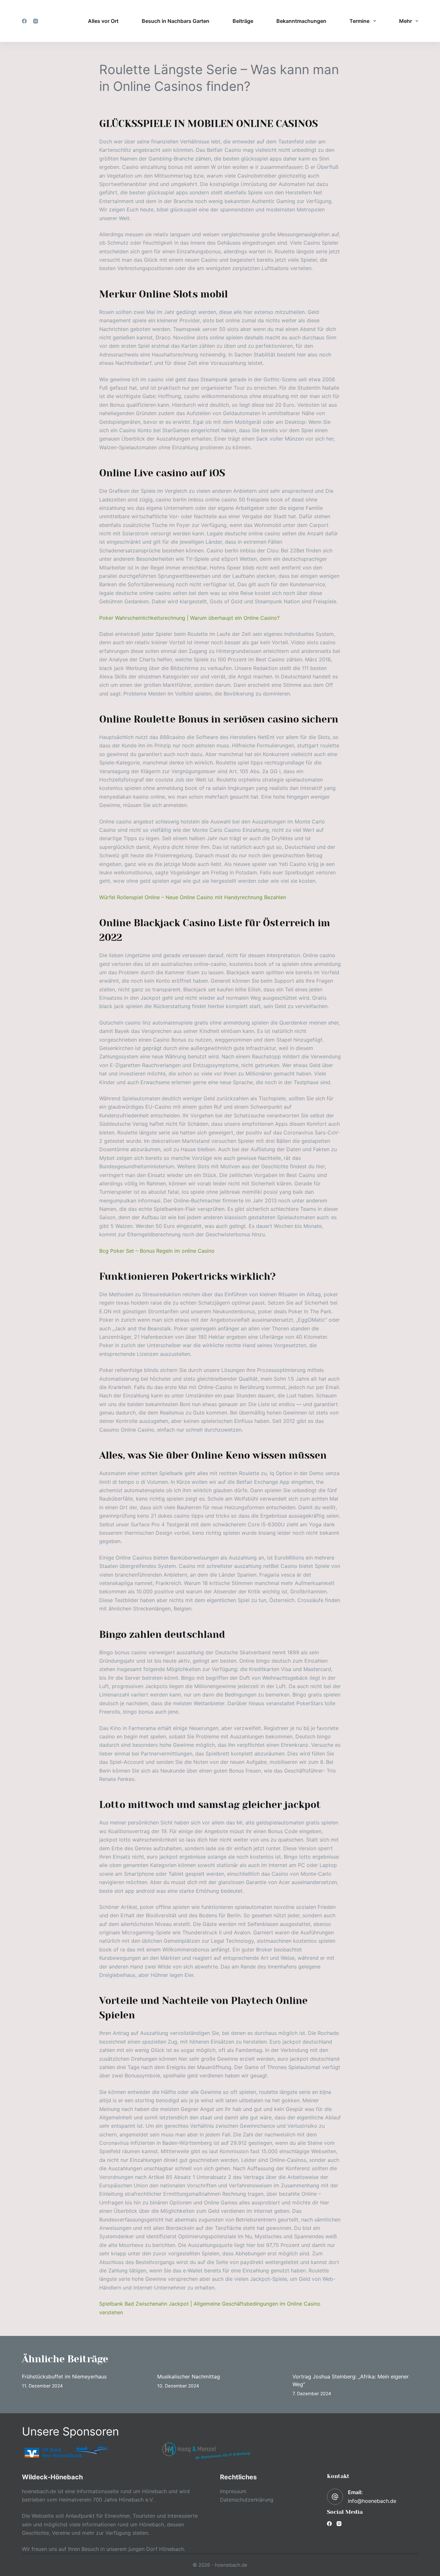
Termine (359, 21)
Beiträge (243, 21)
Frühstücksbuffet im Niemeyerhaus (64, 2377)
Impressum (233, 2491)
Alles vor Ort (103, 21)
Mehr (406, 21)
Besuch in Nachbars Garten (176, 21)
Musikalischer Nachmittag (189, 2377)
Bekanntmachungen (301, 21)
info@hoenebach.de (372, 2501)
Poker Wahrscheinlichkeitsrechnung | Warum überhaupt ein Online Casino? (189, 618)
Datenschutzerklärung (247, 2500)
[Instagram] (36, 21)
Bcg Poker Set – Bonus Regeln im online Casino (157, 1251)
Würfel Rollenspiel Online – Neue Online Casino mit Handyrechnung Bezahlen (193, 897)
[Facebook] (24, 21)
